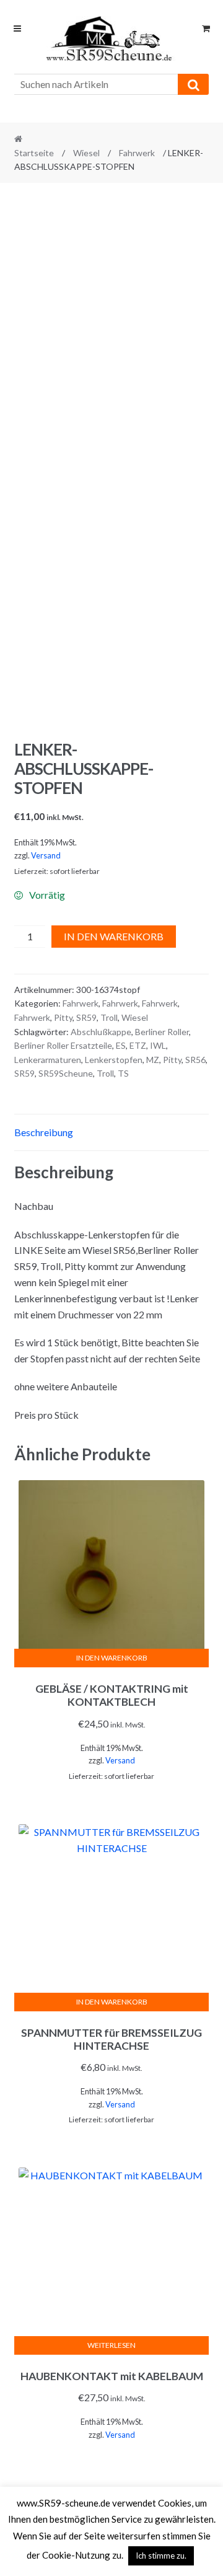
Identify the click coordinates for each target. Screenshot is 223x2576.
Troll (109, 1017)
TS (123, 1073)
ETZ (138, 1045)
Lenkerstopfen (114, 1060)
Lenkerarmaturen (48, 1060)
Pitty (63, 1017)
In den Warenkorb (114, 936)
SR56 (195, 1060)
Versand (46, 855)
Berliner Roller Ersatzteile (63, 1045)
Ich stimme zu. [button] (161, 2556)
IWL (158, 1045)
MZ (153, 1060)
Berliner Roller (162, 1032)
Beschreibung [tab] (44, 1132)
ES (121, 1045)
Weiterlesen (111, 2345)
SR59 (86, 1017)
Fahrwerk (137, 153)
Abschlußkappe (101, 1032)
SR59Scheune (66, 1073)
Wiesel (86, 153)
